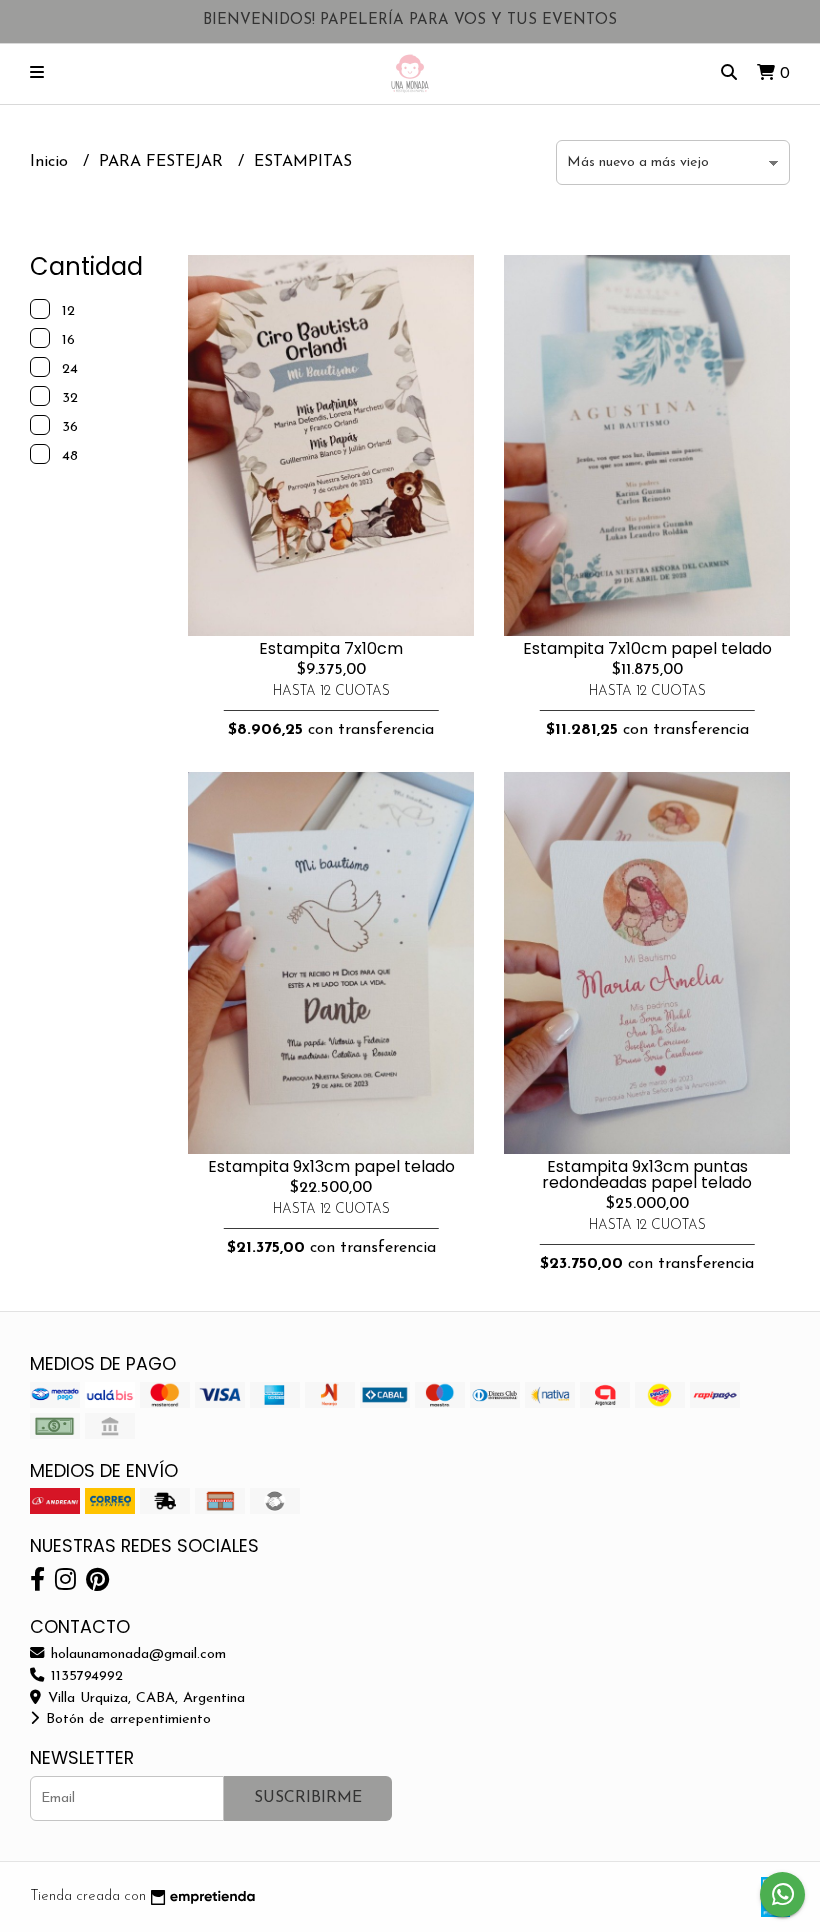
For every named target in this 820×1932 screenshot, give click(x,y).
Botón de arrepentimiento (126, 1719)
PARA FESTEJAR (163, 162)
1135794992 (84, 1676)
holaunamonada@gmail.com (136, 1654)
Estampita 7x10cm (331, 648)
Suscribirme (308, 1798)
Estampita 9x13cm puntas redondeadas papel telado (647, 1174)
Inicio (51, 162)
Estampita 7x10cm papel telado (647, 648)
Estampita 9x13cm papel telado (331, 1166)
